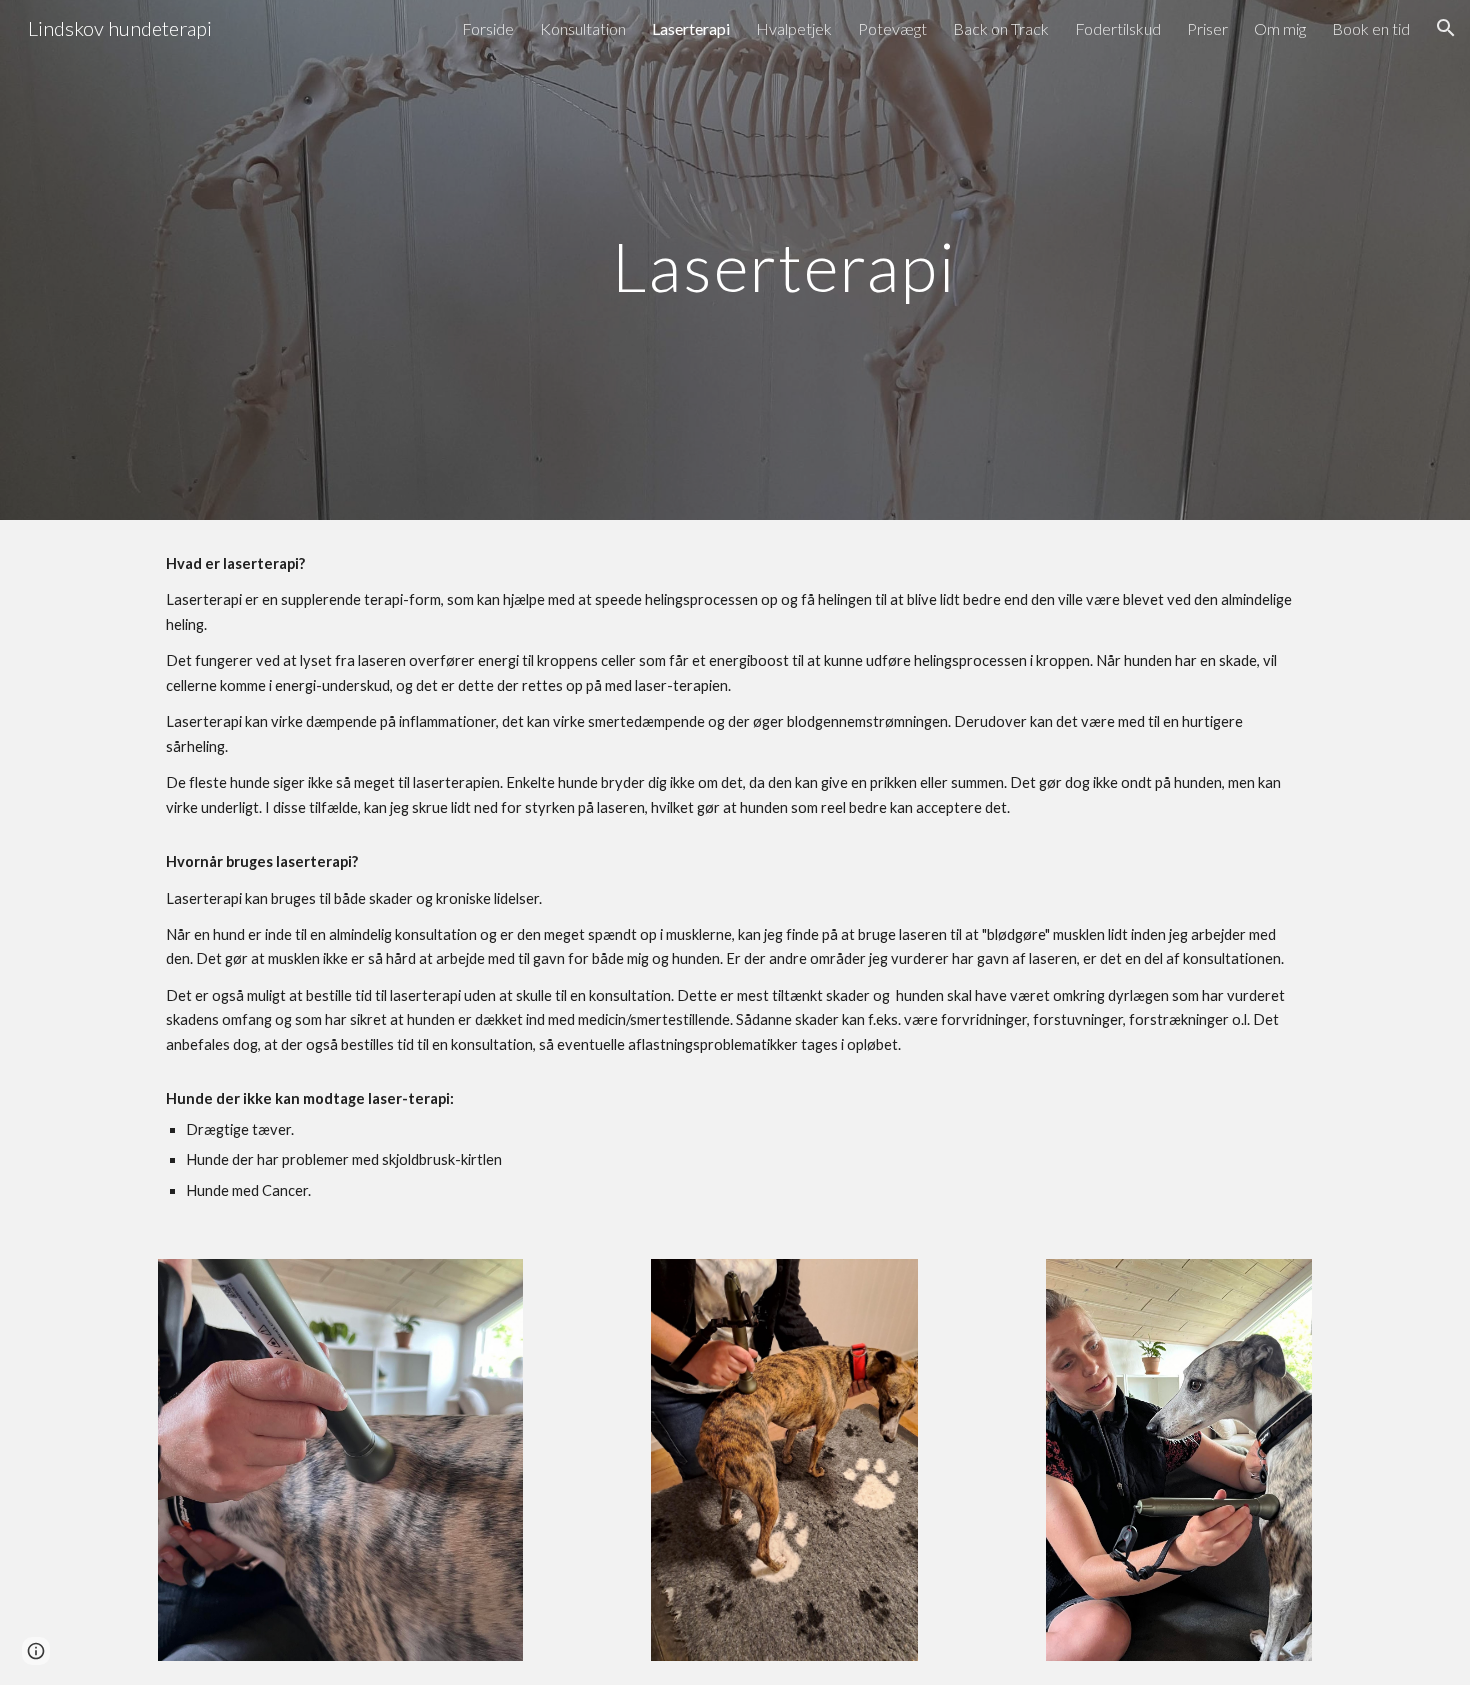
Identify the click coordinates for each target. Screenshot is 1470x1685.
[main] (784, 259)
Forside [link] (488, 28)
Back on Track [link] (1001, 28)
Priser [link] (1207, 28)
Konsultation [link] (583, 28)
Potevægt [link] (892, 28)
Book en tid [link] (1371, 28)
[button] (1446, 28)
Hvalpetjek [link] (794, 28)
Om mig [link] (1280, 28)
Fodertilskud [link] (1118, 28)
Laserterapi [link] (691, 28)
